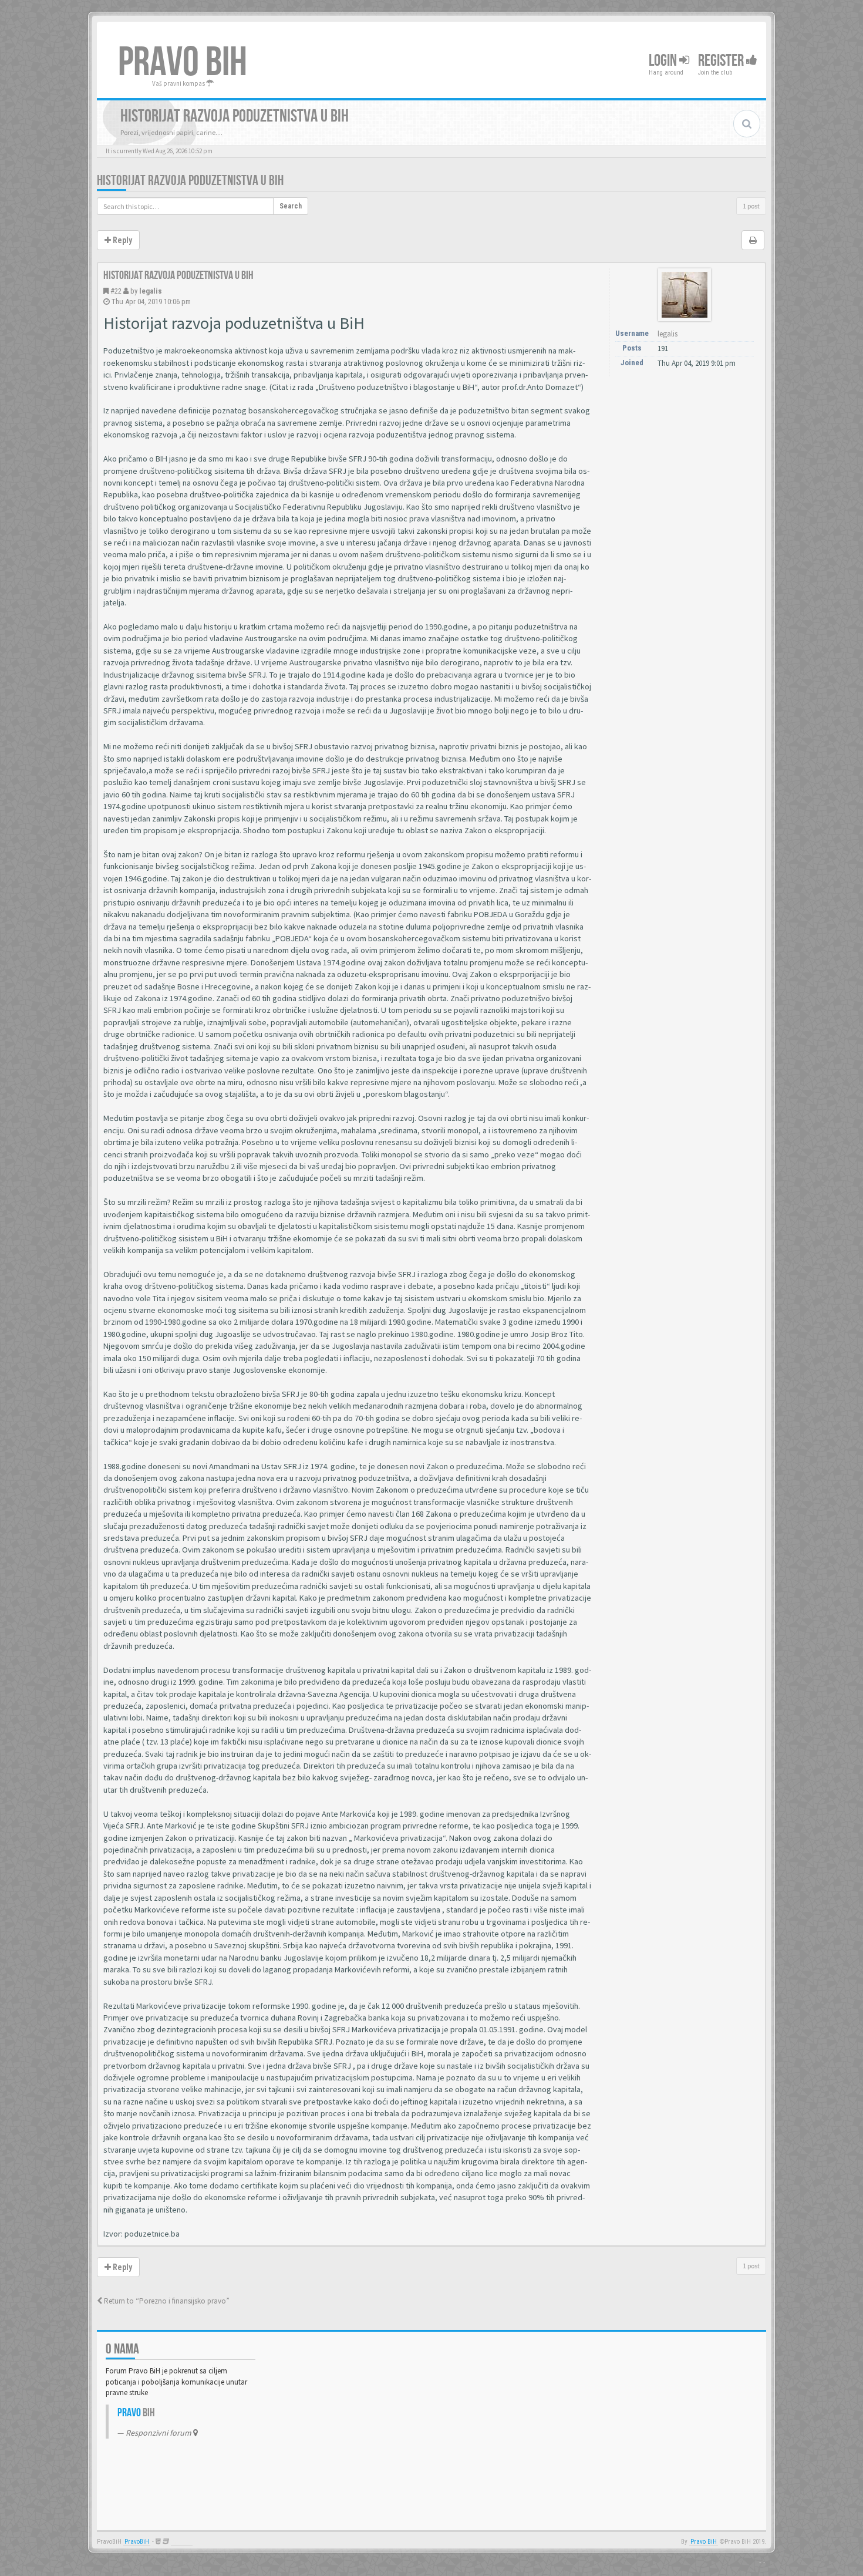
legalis (151, 291)
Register (722, 61)
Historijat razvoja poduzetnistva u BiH (190, 181)
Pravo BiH (704, 2542)
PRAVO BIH (183, 63)
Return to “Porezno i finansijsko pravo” (166, 2301)
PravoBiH (137, 2542)
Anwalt (182, 2542)
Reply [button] (122, 240)
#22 (116, 291)
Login (664, 61)
